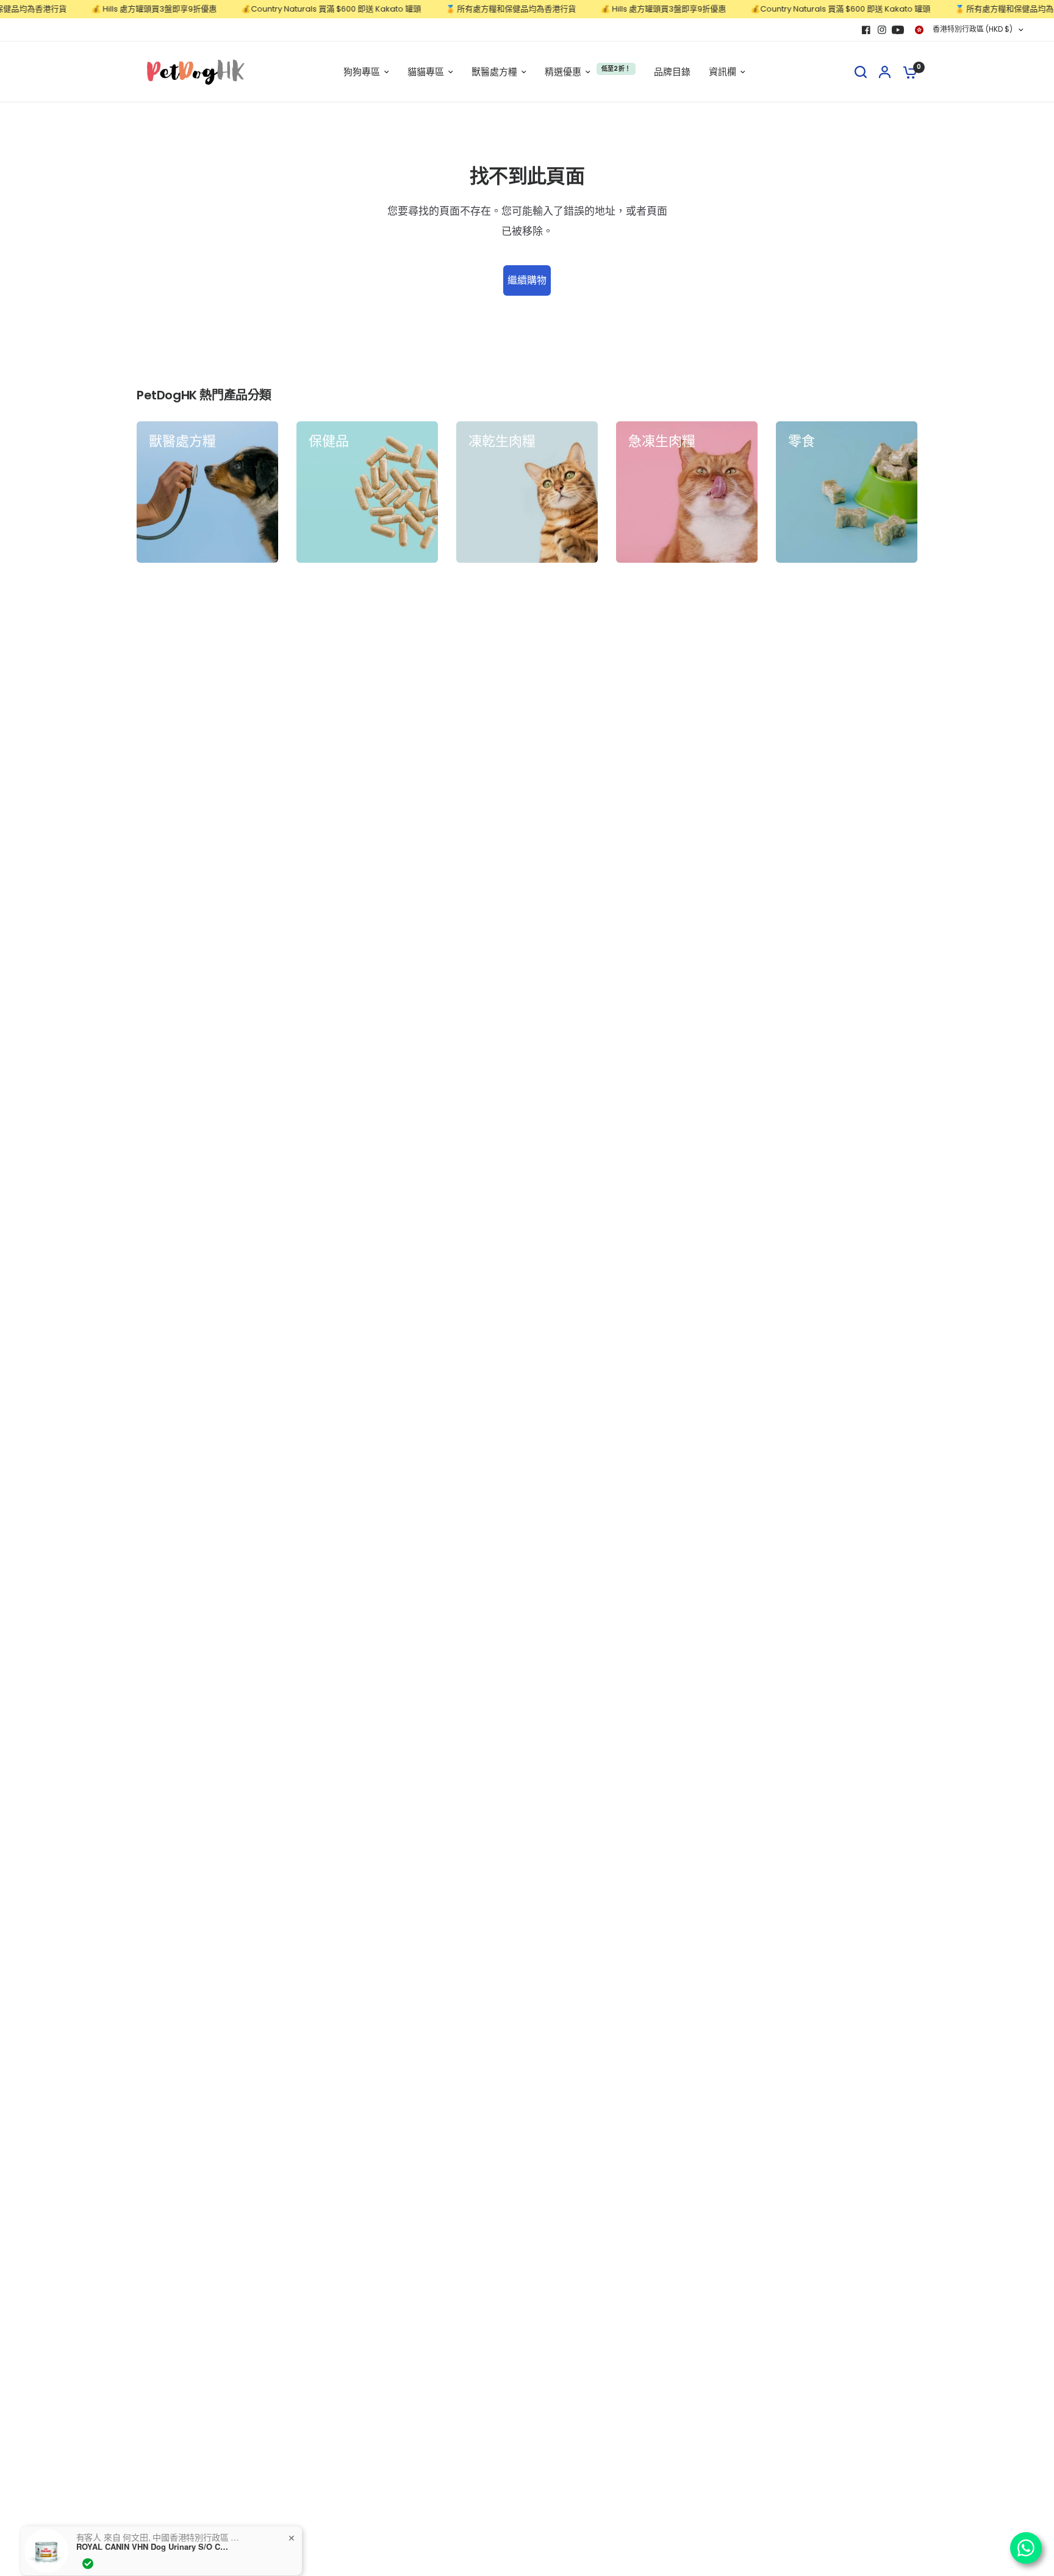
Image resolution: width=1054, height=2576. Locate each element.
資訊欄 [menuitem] (722, 72)
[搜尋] (861, 72)
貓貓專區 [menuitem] (426, 72)
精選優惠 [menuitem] (563, 72)
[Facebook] (866, 30)
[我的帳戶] (885, 72)
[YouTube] (898, 30)
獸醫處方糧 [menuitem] (494, 72)
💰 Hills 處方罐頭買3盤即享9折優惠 (116, 9)
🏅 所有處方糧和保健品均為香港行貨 (473, 9)
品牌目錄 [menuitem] (672, 72)
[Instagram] (882, 30)
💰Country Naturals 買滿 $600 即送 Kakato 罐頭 (293, 9)
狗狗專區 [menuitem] (362, 72)
